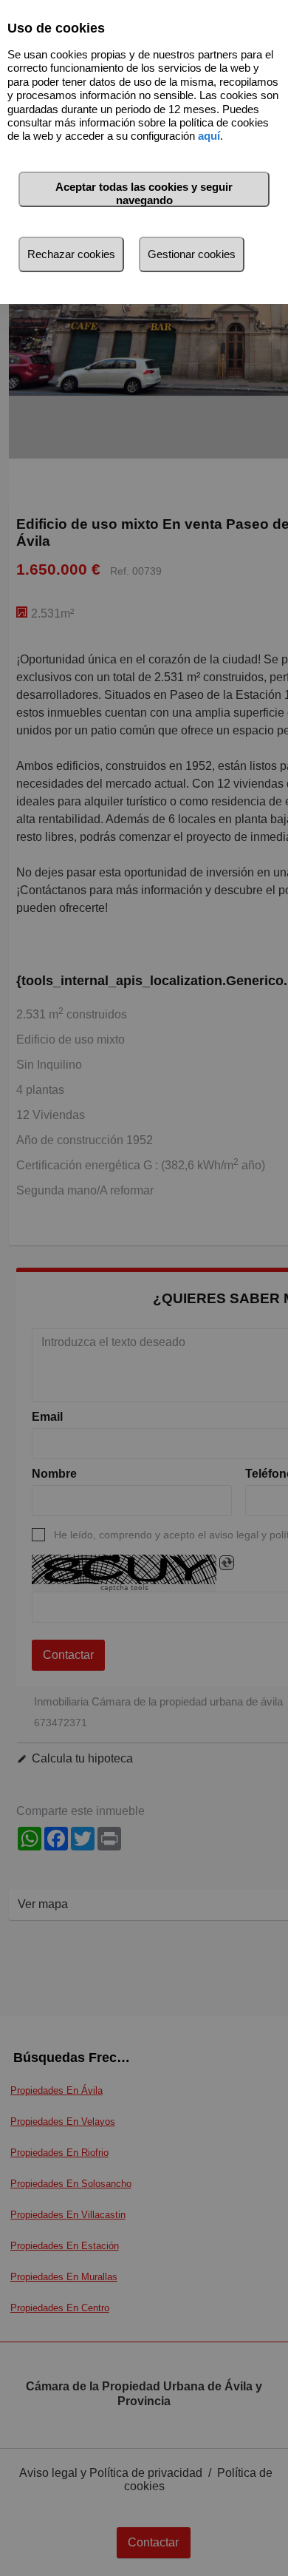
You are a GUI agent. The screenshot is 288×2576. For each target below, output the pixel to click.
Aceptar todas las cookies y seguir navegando (144, 193)
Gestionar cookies (192, 254)
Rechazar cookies (71, 254)
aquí (209, 136)
